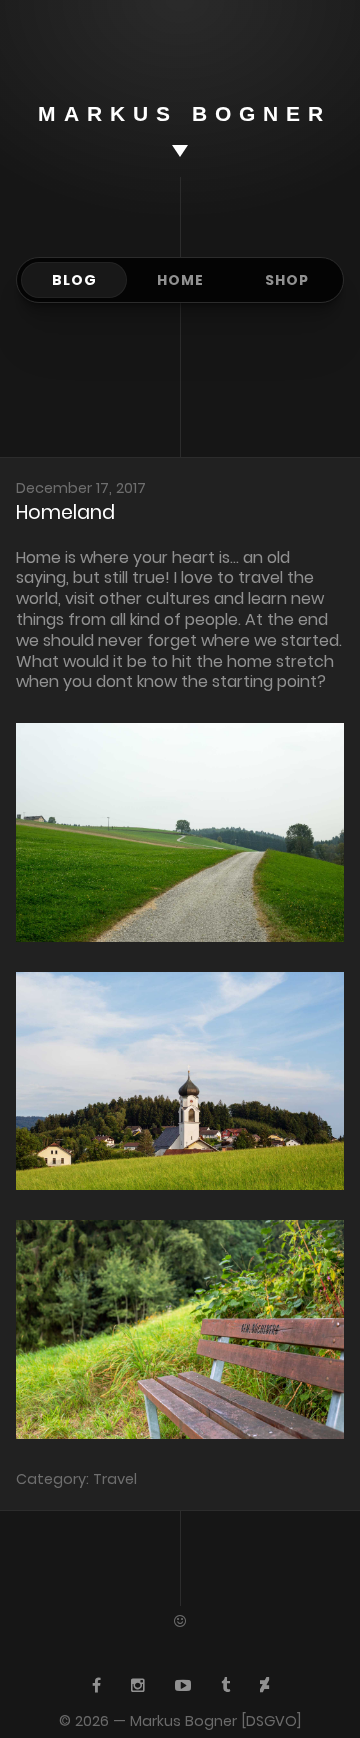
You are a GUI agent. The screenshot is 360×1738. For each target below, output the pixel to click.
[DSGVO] (271, 1721)
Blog (74, 280)
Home (180, 280)
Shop (287, 280)
